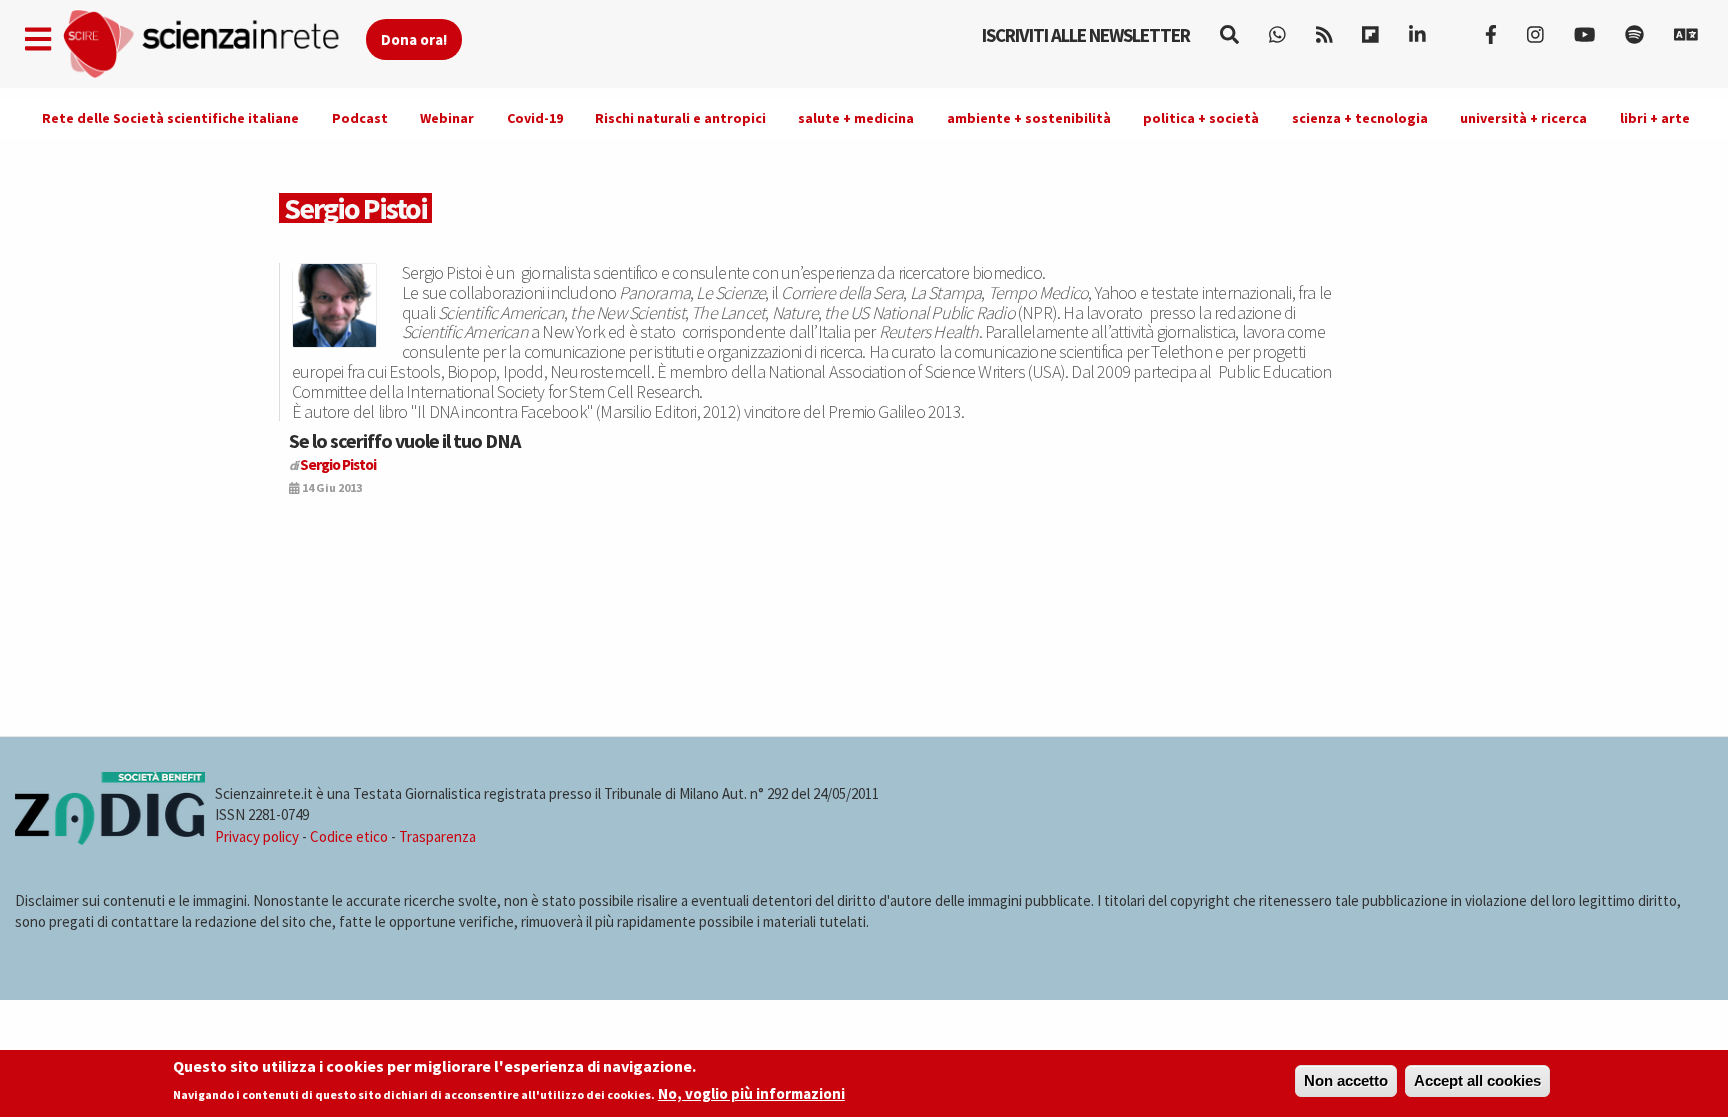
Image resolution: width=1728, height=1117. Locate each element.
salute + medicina (856, 118)
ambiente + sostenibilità (1029, 118)
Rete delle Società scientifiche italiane (170, 118)
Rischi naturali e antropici (680, 118)
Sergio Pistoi (338, 464)
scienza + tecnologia (1360, 118)
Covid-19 (535, 118)
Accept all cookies (1477, 1080)
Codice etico (349, 836)
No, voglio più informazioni (751, 1093)
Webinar (447, 118)
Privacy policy (257, 836)
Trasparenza (437, 836)
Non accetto (1346, 1080)
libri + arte (1655, 118)
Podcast (360, 118)
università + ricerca (1523, 118)
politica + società (1201, 118)
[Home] (213, 44)
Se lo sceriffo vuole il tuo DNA (404, 440)
